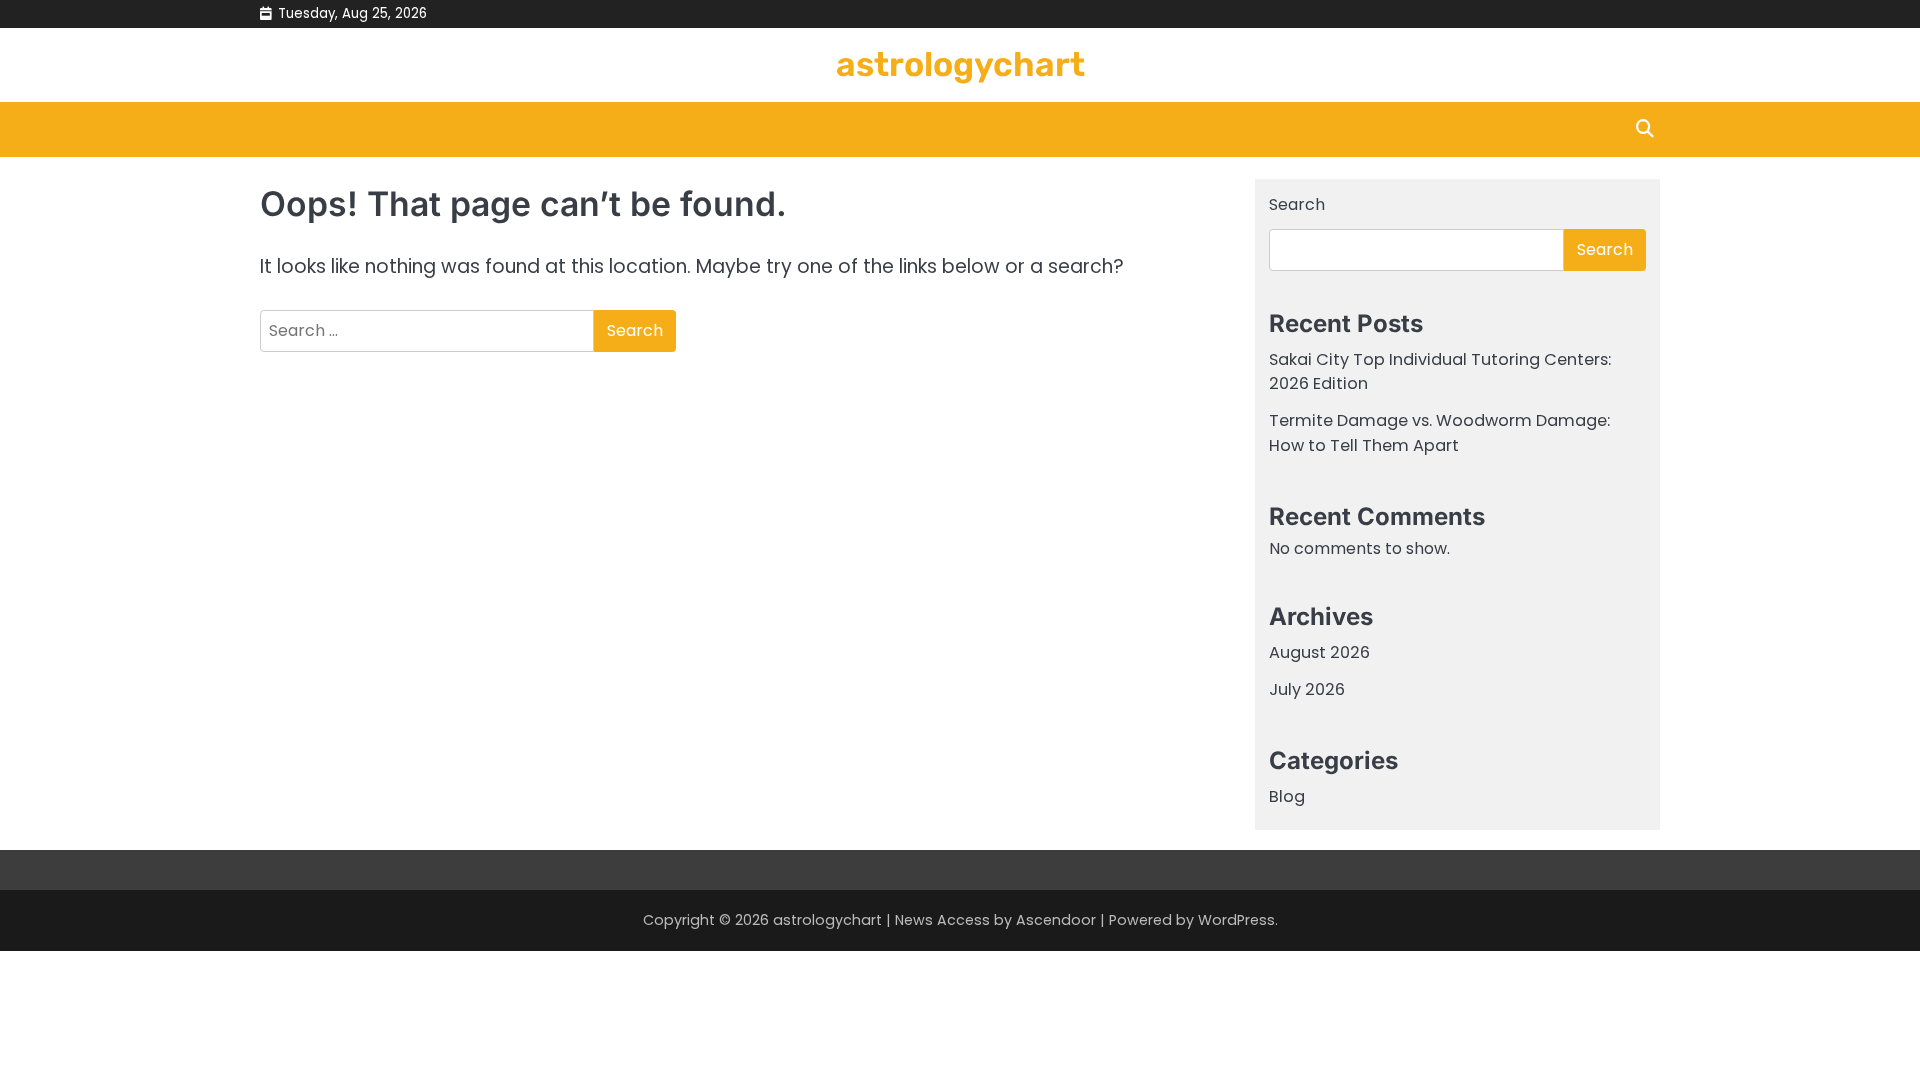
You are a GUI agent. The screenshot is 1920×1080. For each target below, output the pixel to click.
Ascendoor (1056, 920)
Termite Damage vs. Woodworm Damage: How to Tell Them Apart (1439, 432)
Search (1297, 204)
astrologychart (960, 64)
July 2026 (1307, 689)
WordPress (1236, 920)
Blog (1287, 796)
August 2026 (1319, 652)
